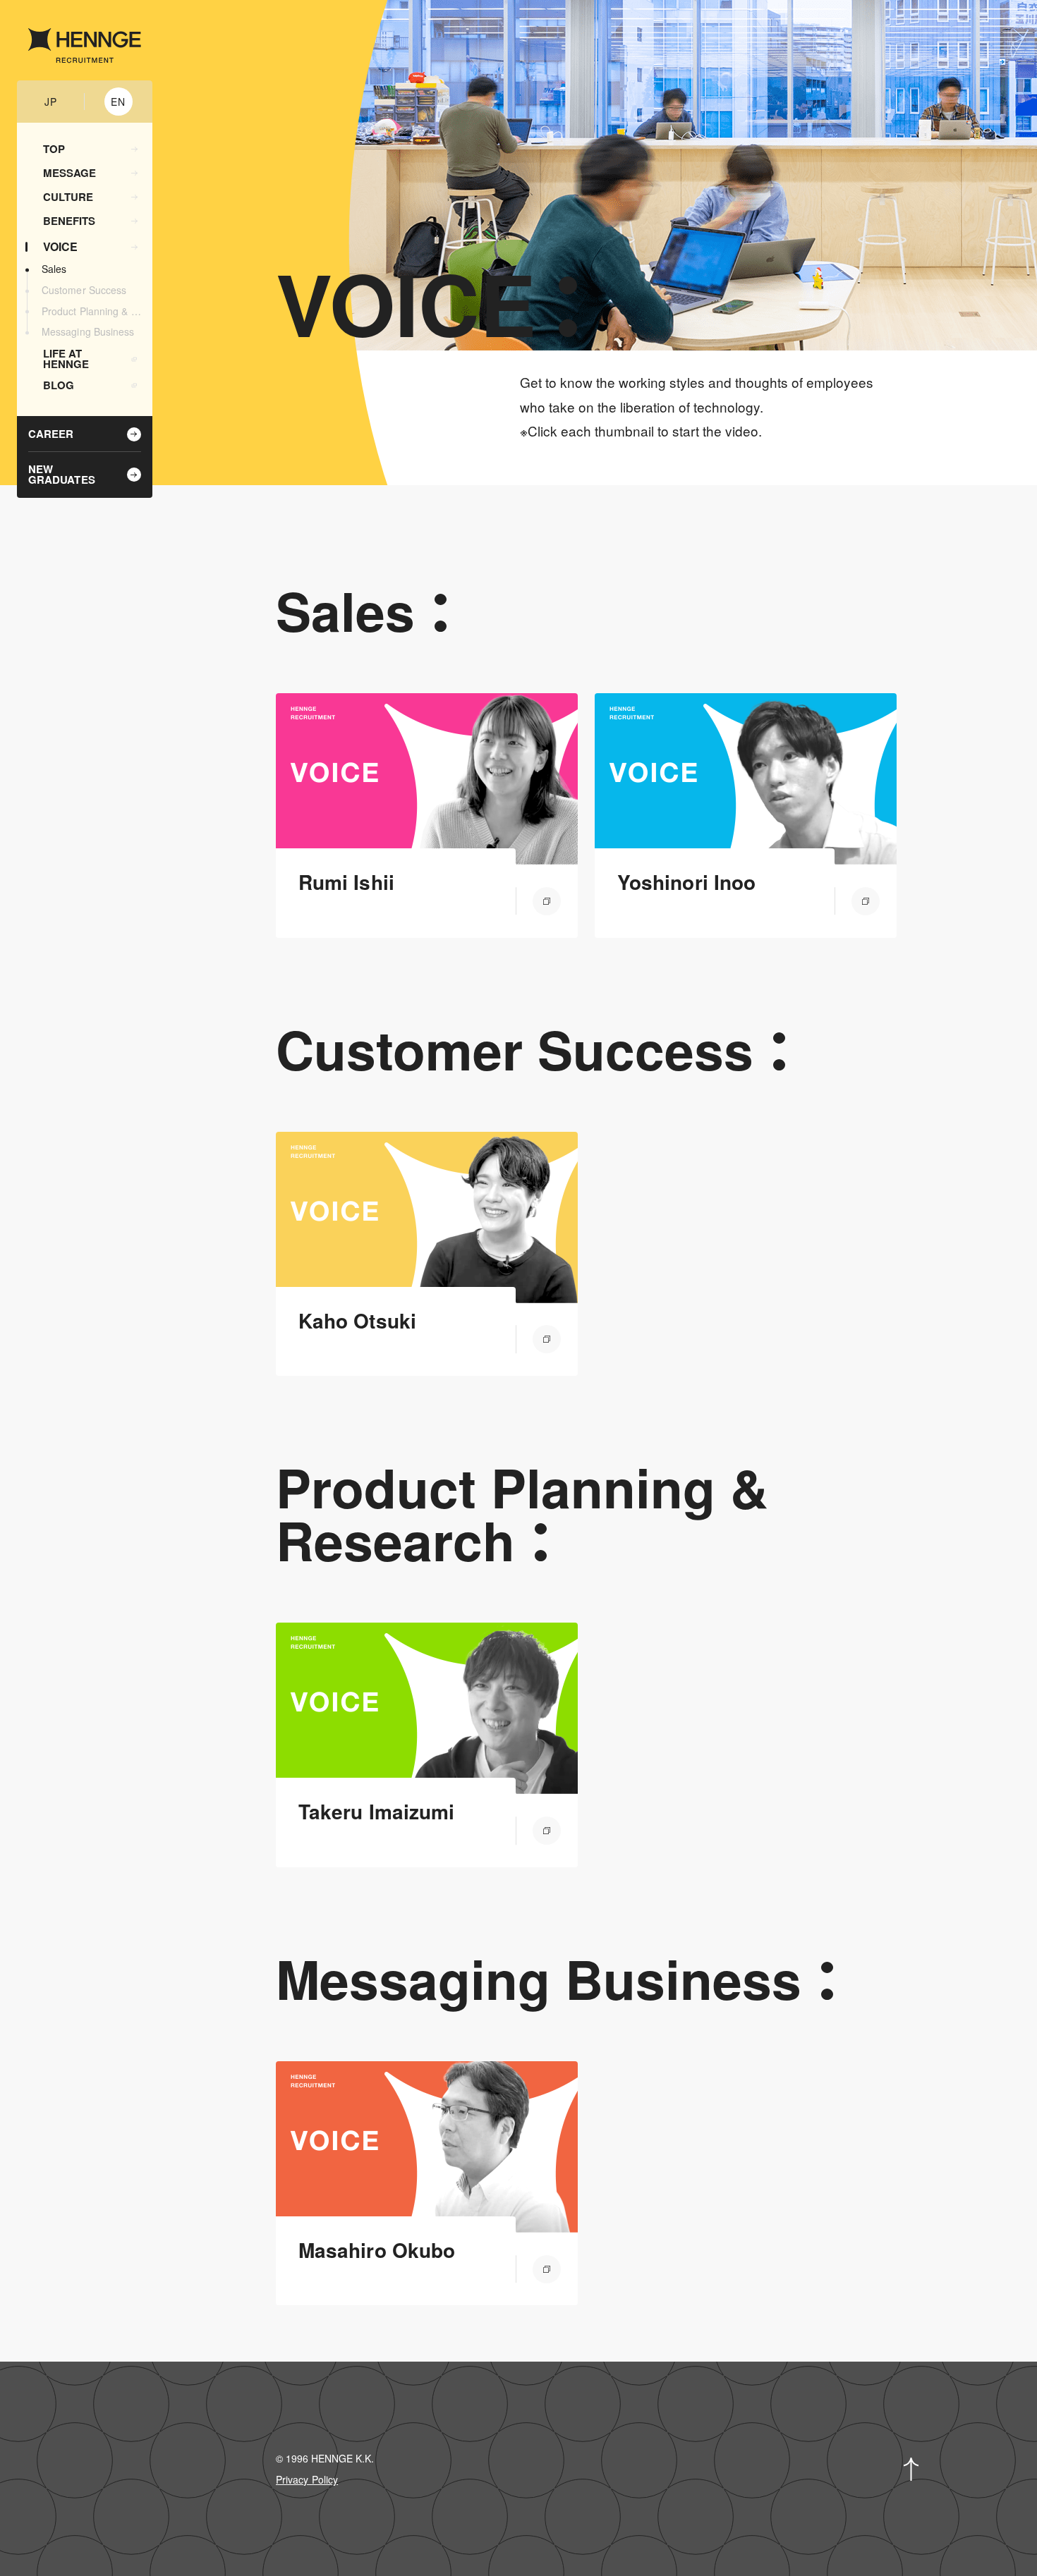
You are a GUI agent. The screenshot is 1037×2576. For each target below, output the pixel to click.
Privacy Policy (307, 2479)
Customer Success (84, 291)
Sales (54, 270)
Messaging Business (88, 332)
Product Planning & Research (93, 312)
